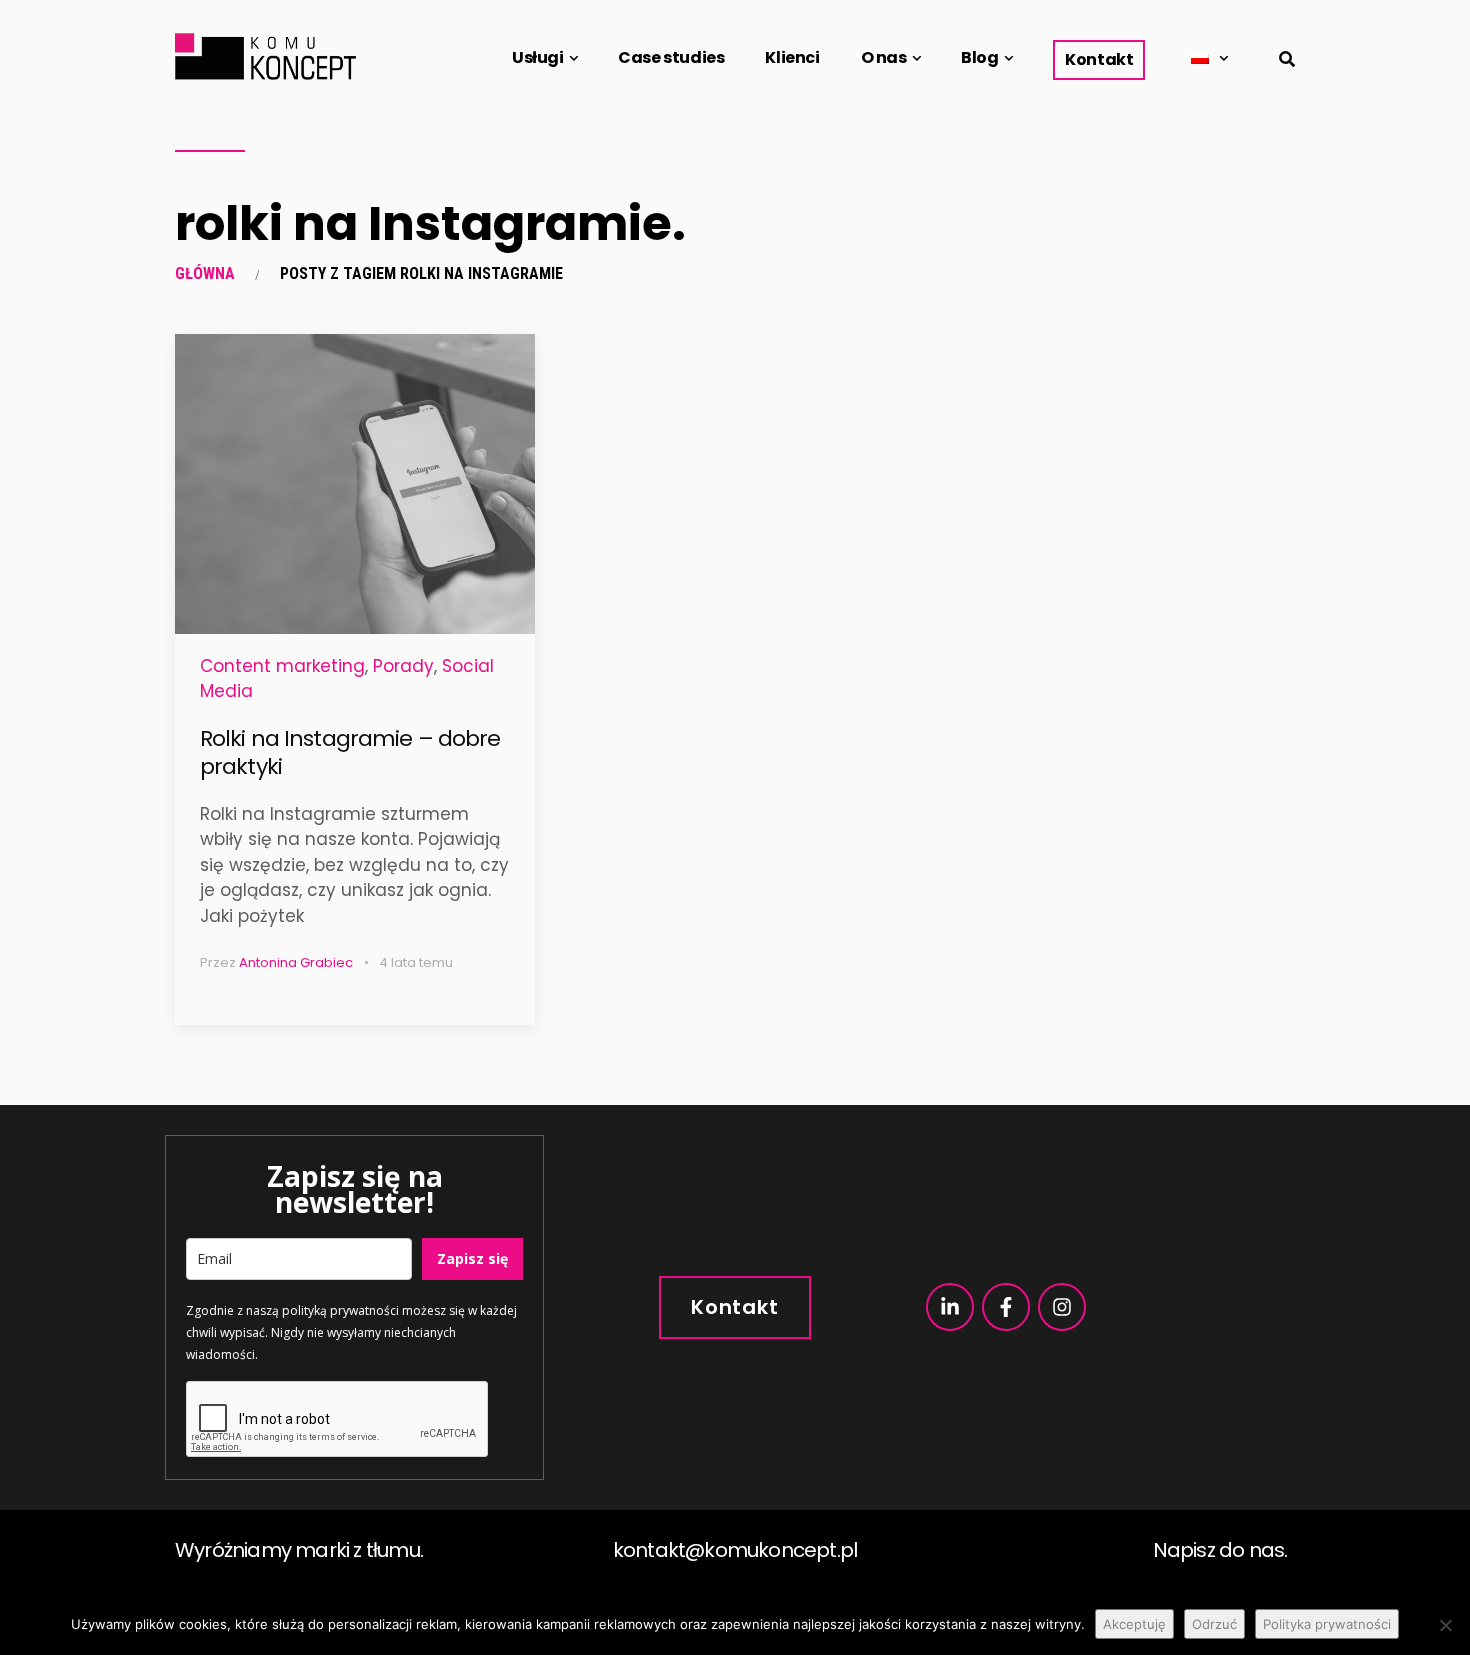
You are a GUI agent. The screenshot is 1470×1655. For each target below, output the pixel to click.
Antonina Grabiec (296, 962)
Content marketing (282, 666)
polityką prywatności (340, 1310)
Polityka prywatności (1327, 1624)
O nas (884, 57)
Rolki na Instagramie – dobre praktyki (350, 753)
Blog (979, 57)
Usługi (538, 57)
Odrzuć (1214, 1624)
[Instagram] (1062, 1307)
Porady (403, 666)
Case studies (671, 57)
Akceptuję (1134, 1624)
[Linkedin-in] (950, 1307)
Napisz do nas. (1220, 1550)
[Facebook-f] (1006, 1307)
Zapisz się (472, 1258)
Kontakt (1099, 59)
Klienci (792, 57)
